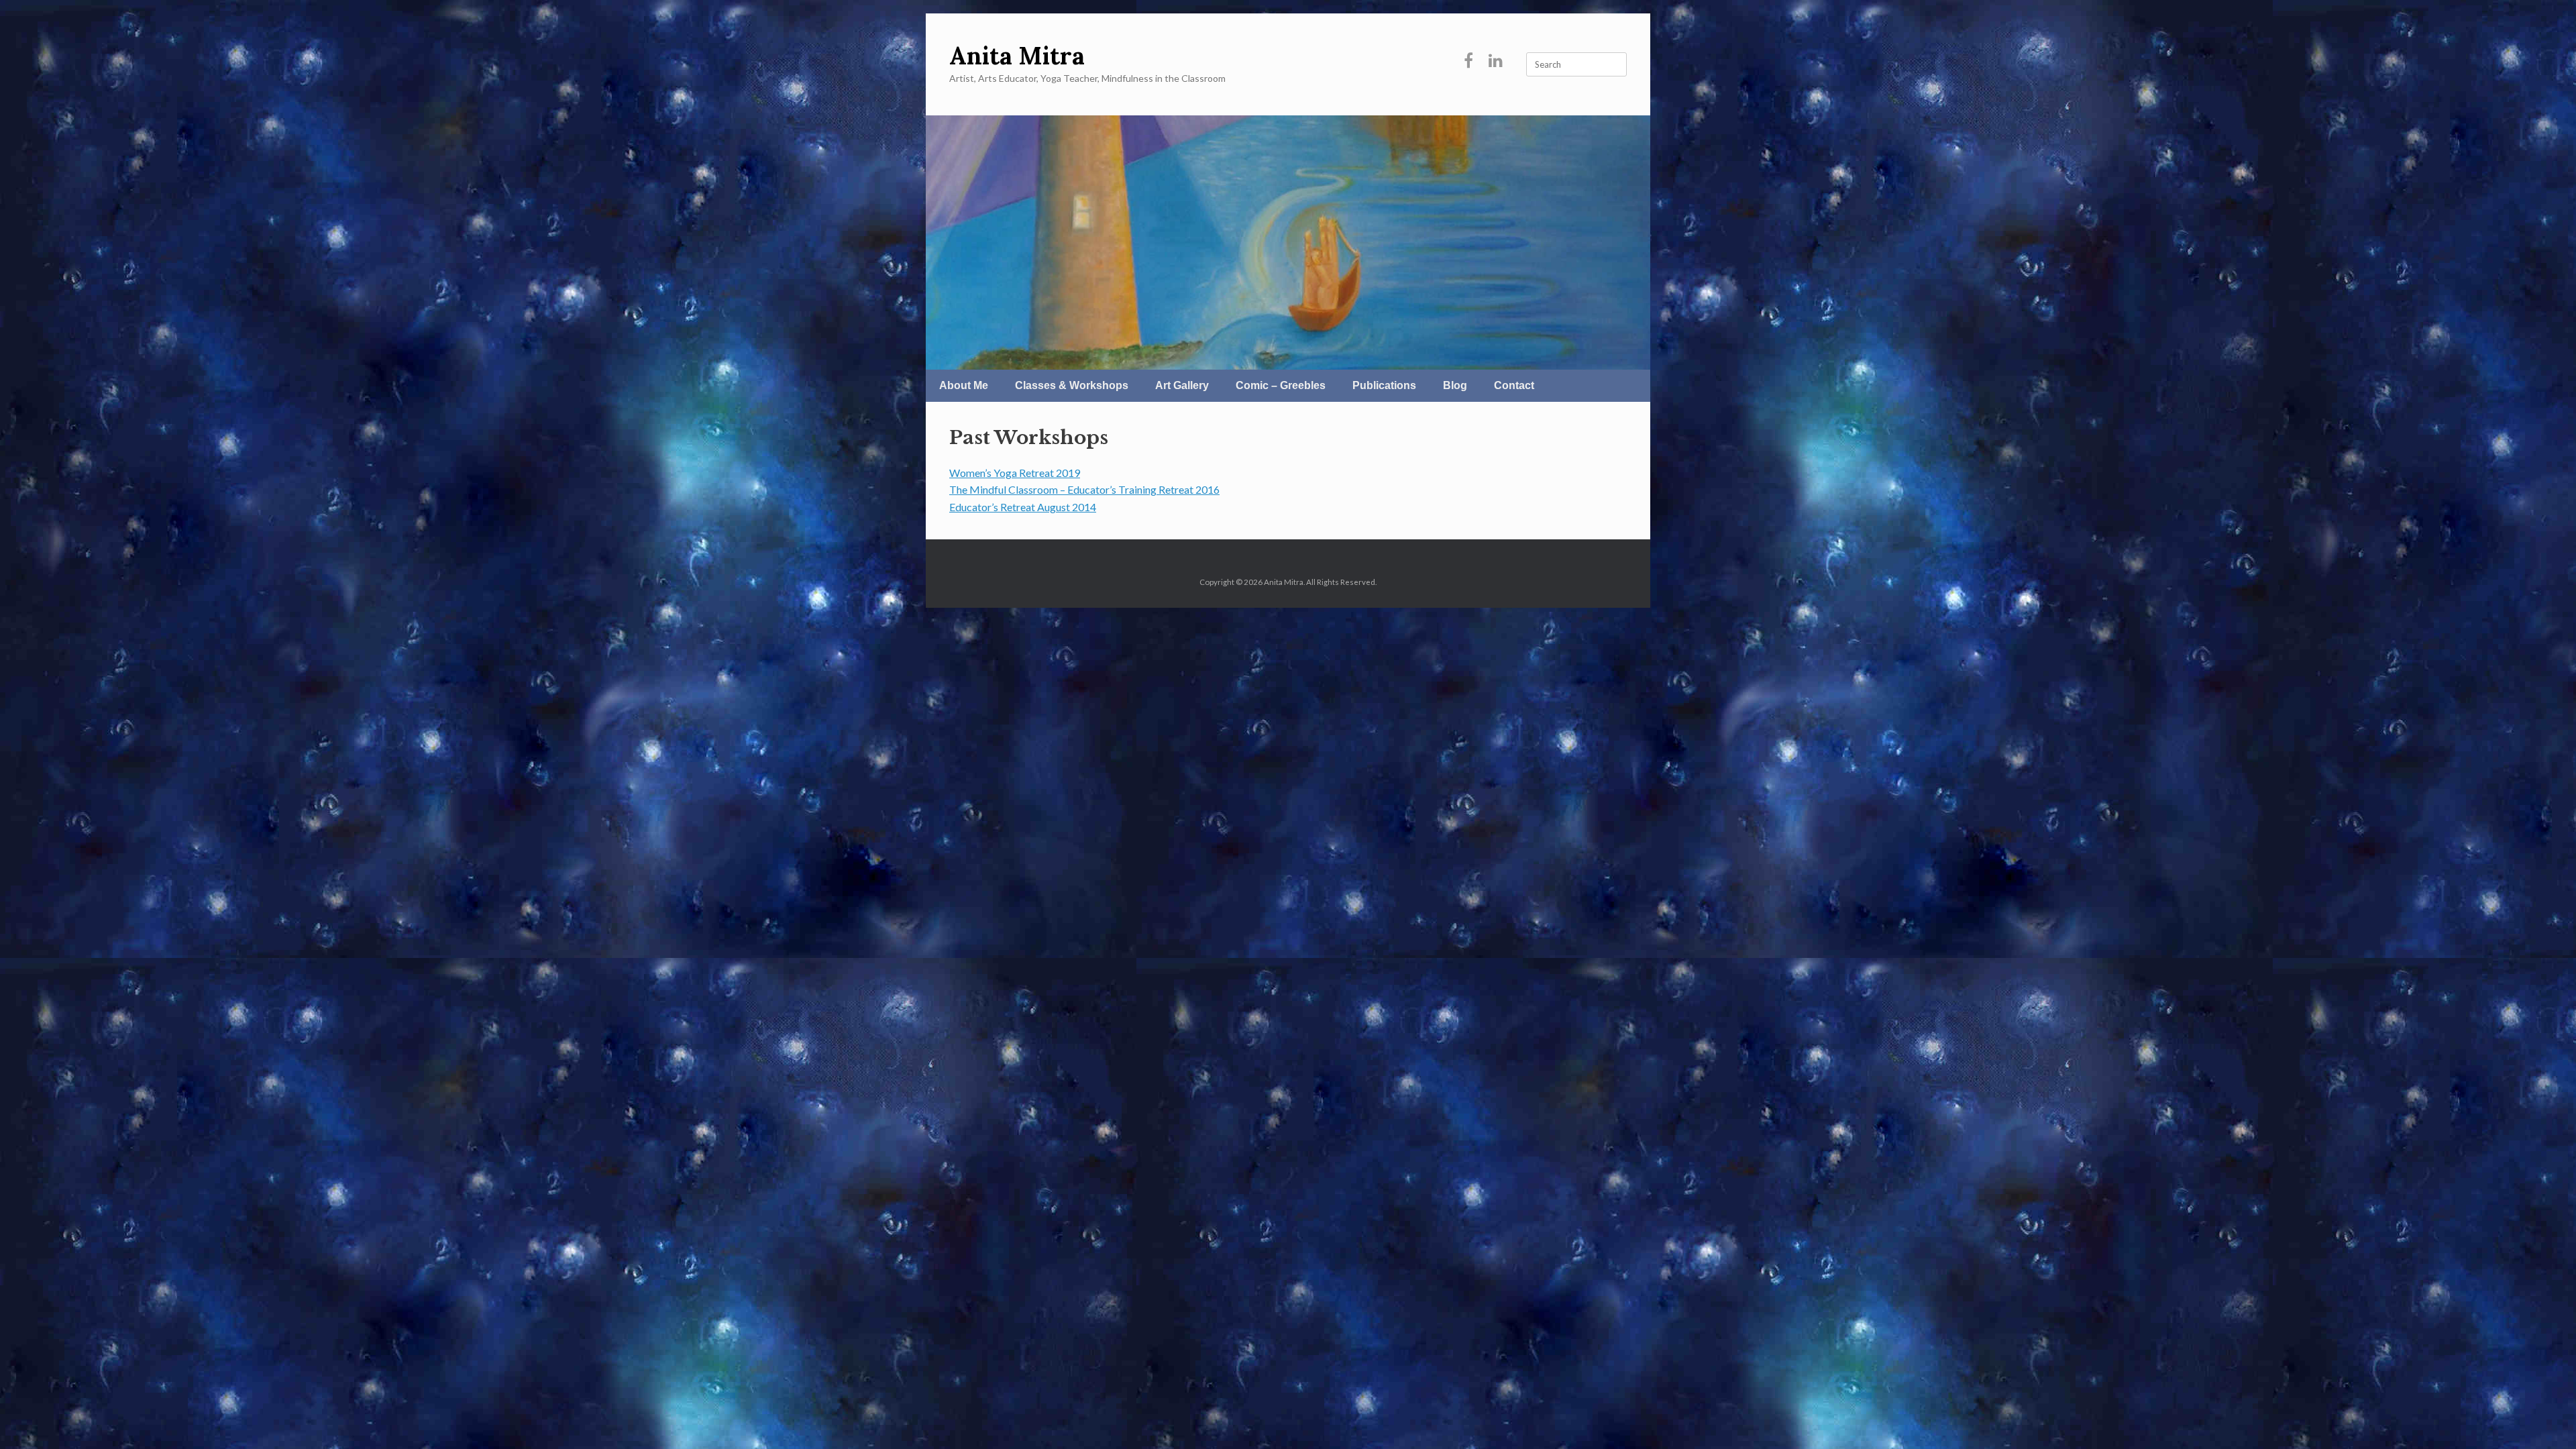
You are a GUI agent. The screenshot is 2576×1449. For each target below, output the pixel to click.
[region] (1288, 243)
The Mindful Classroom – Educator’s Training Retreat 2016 (1084, 489)
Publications (1384, 385)
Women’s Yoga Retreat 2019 (1015, 473)
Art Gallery (1182, 385)
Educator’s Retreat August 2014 (1023, 507)
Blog (1455, 385)
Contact (1514, 385)
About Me (964, 385)
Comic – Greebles (1281, 385)
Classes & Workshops (1072, 385)
